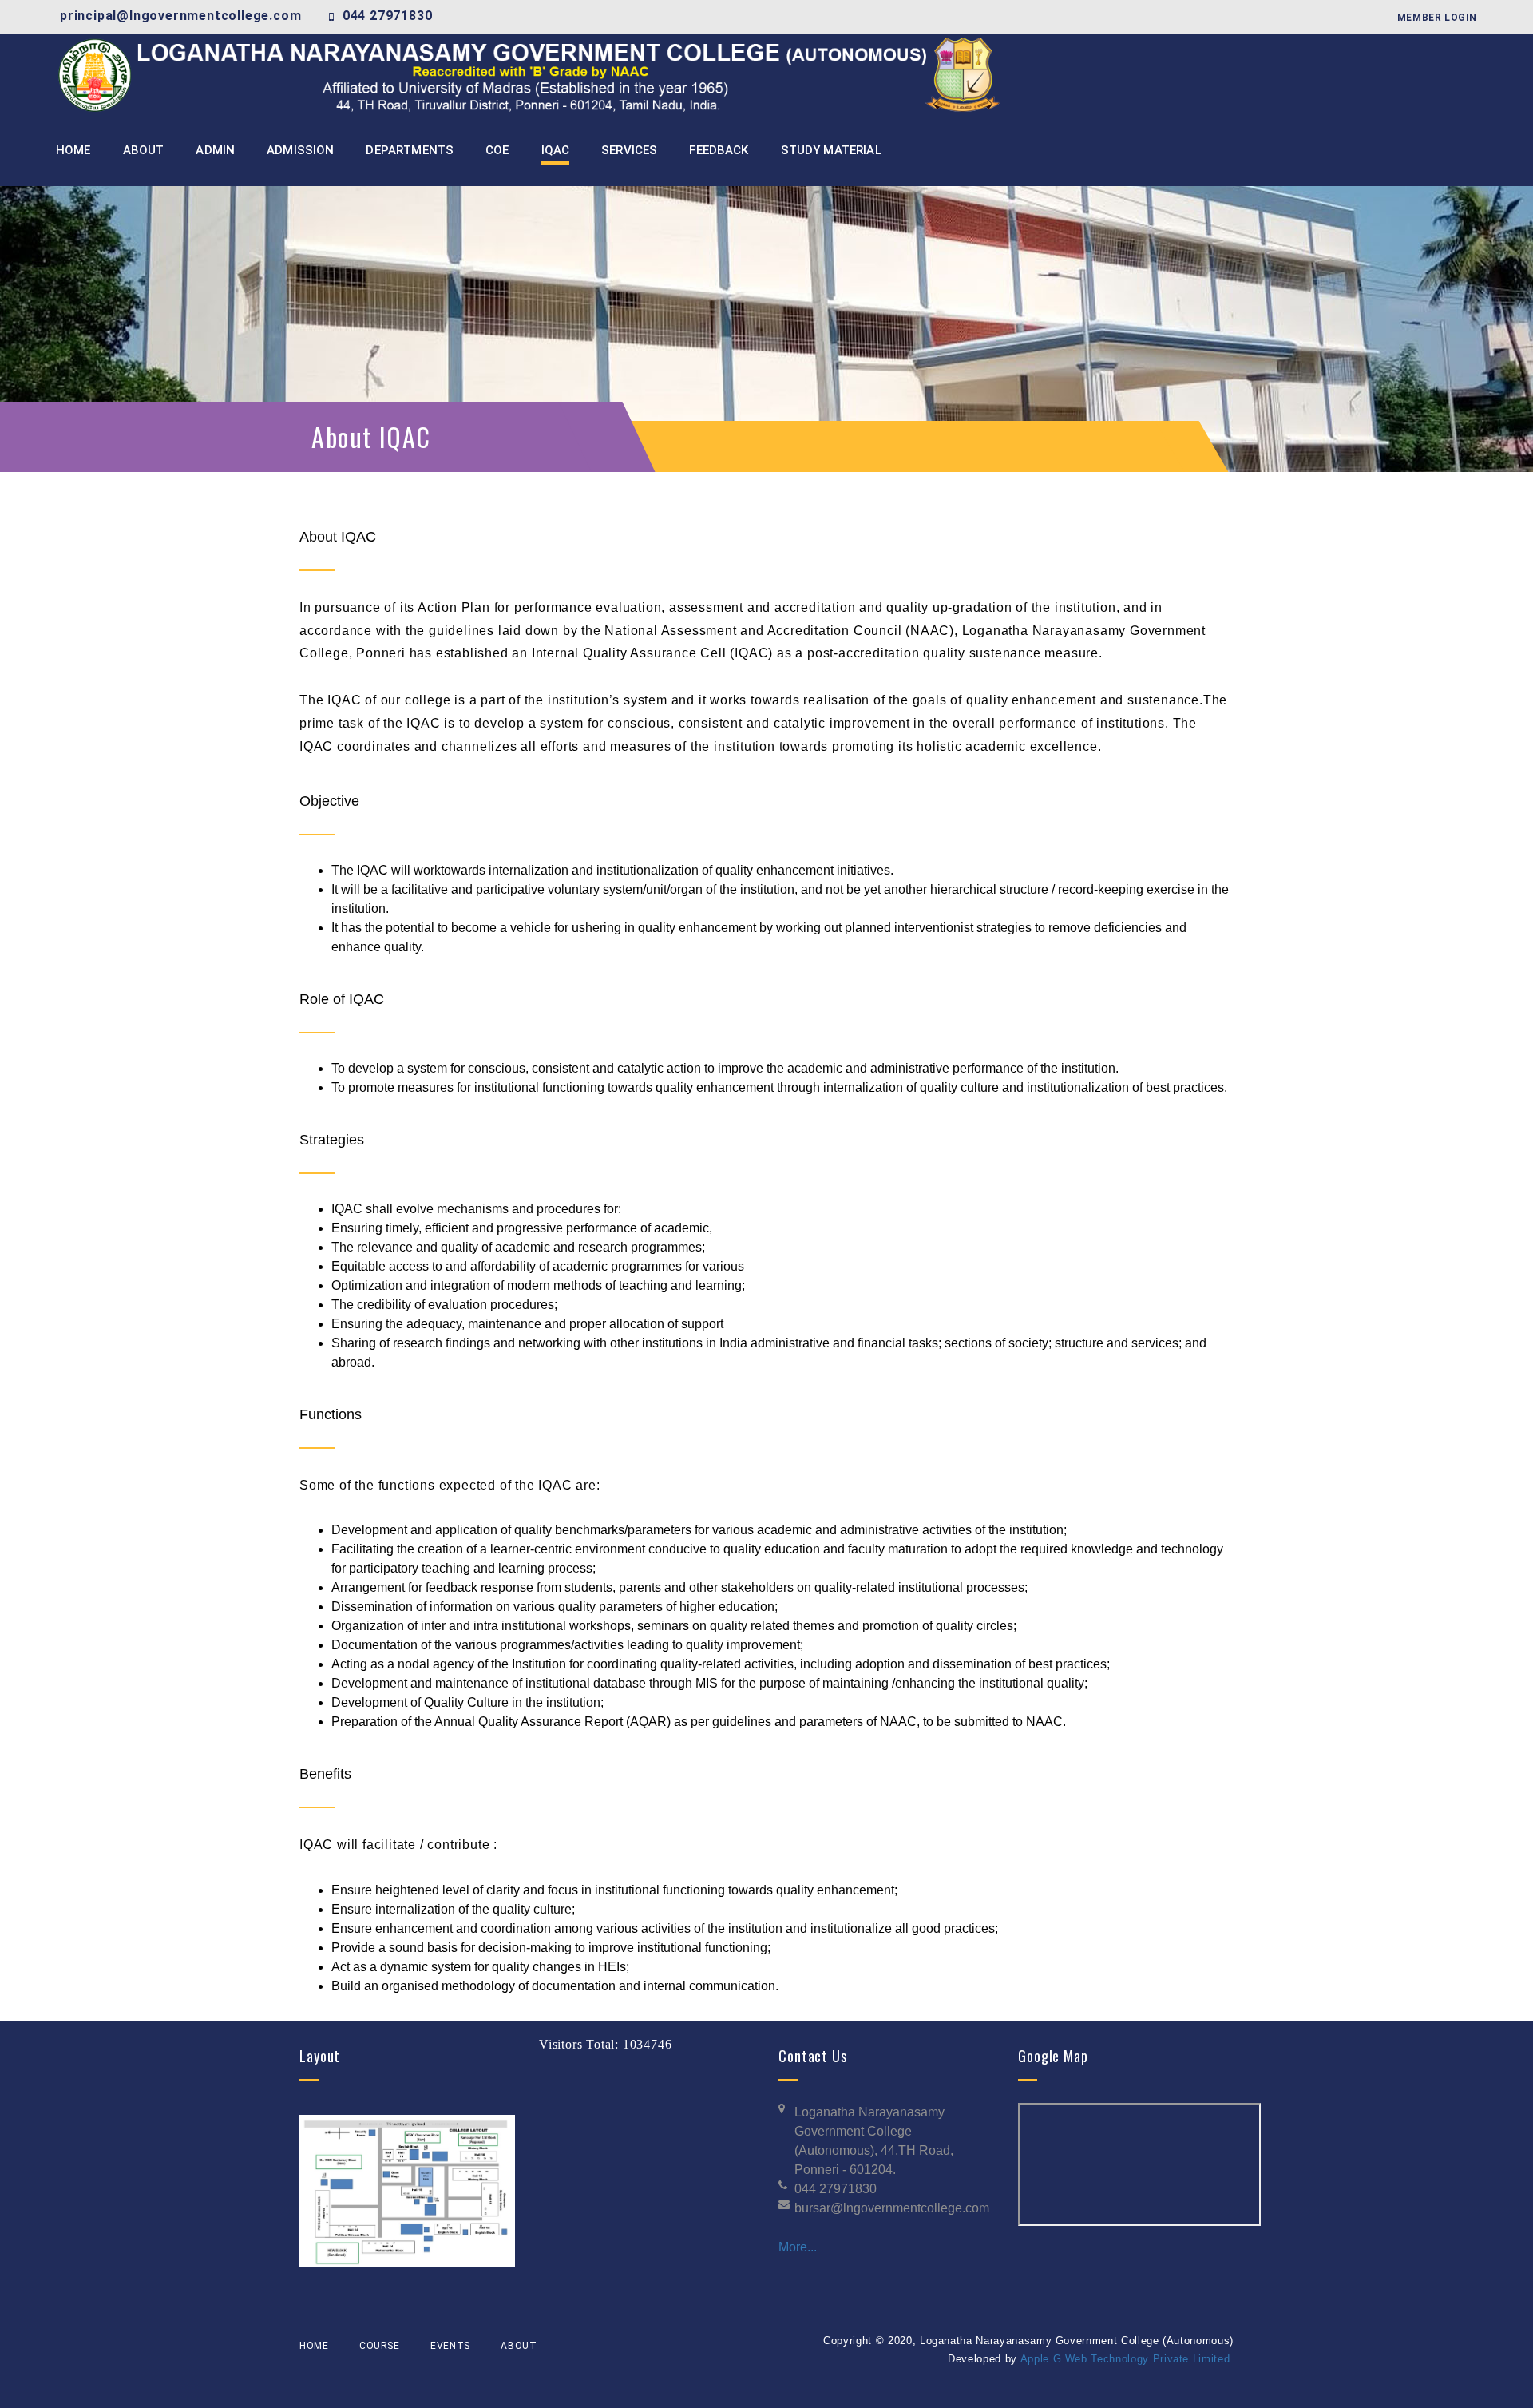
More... (798, 2247)
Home (314, 2346)
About (519, 2346)
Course (380, 2346)
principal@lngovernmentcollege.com (180, 16)
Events (450, 2346)
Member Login (1437, 18)
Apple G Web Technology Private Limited (1125, 2359)
